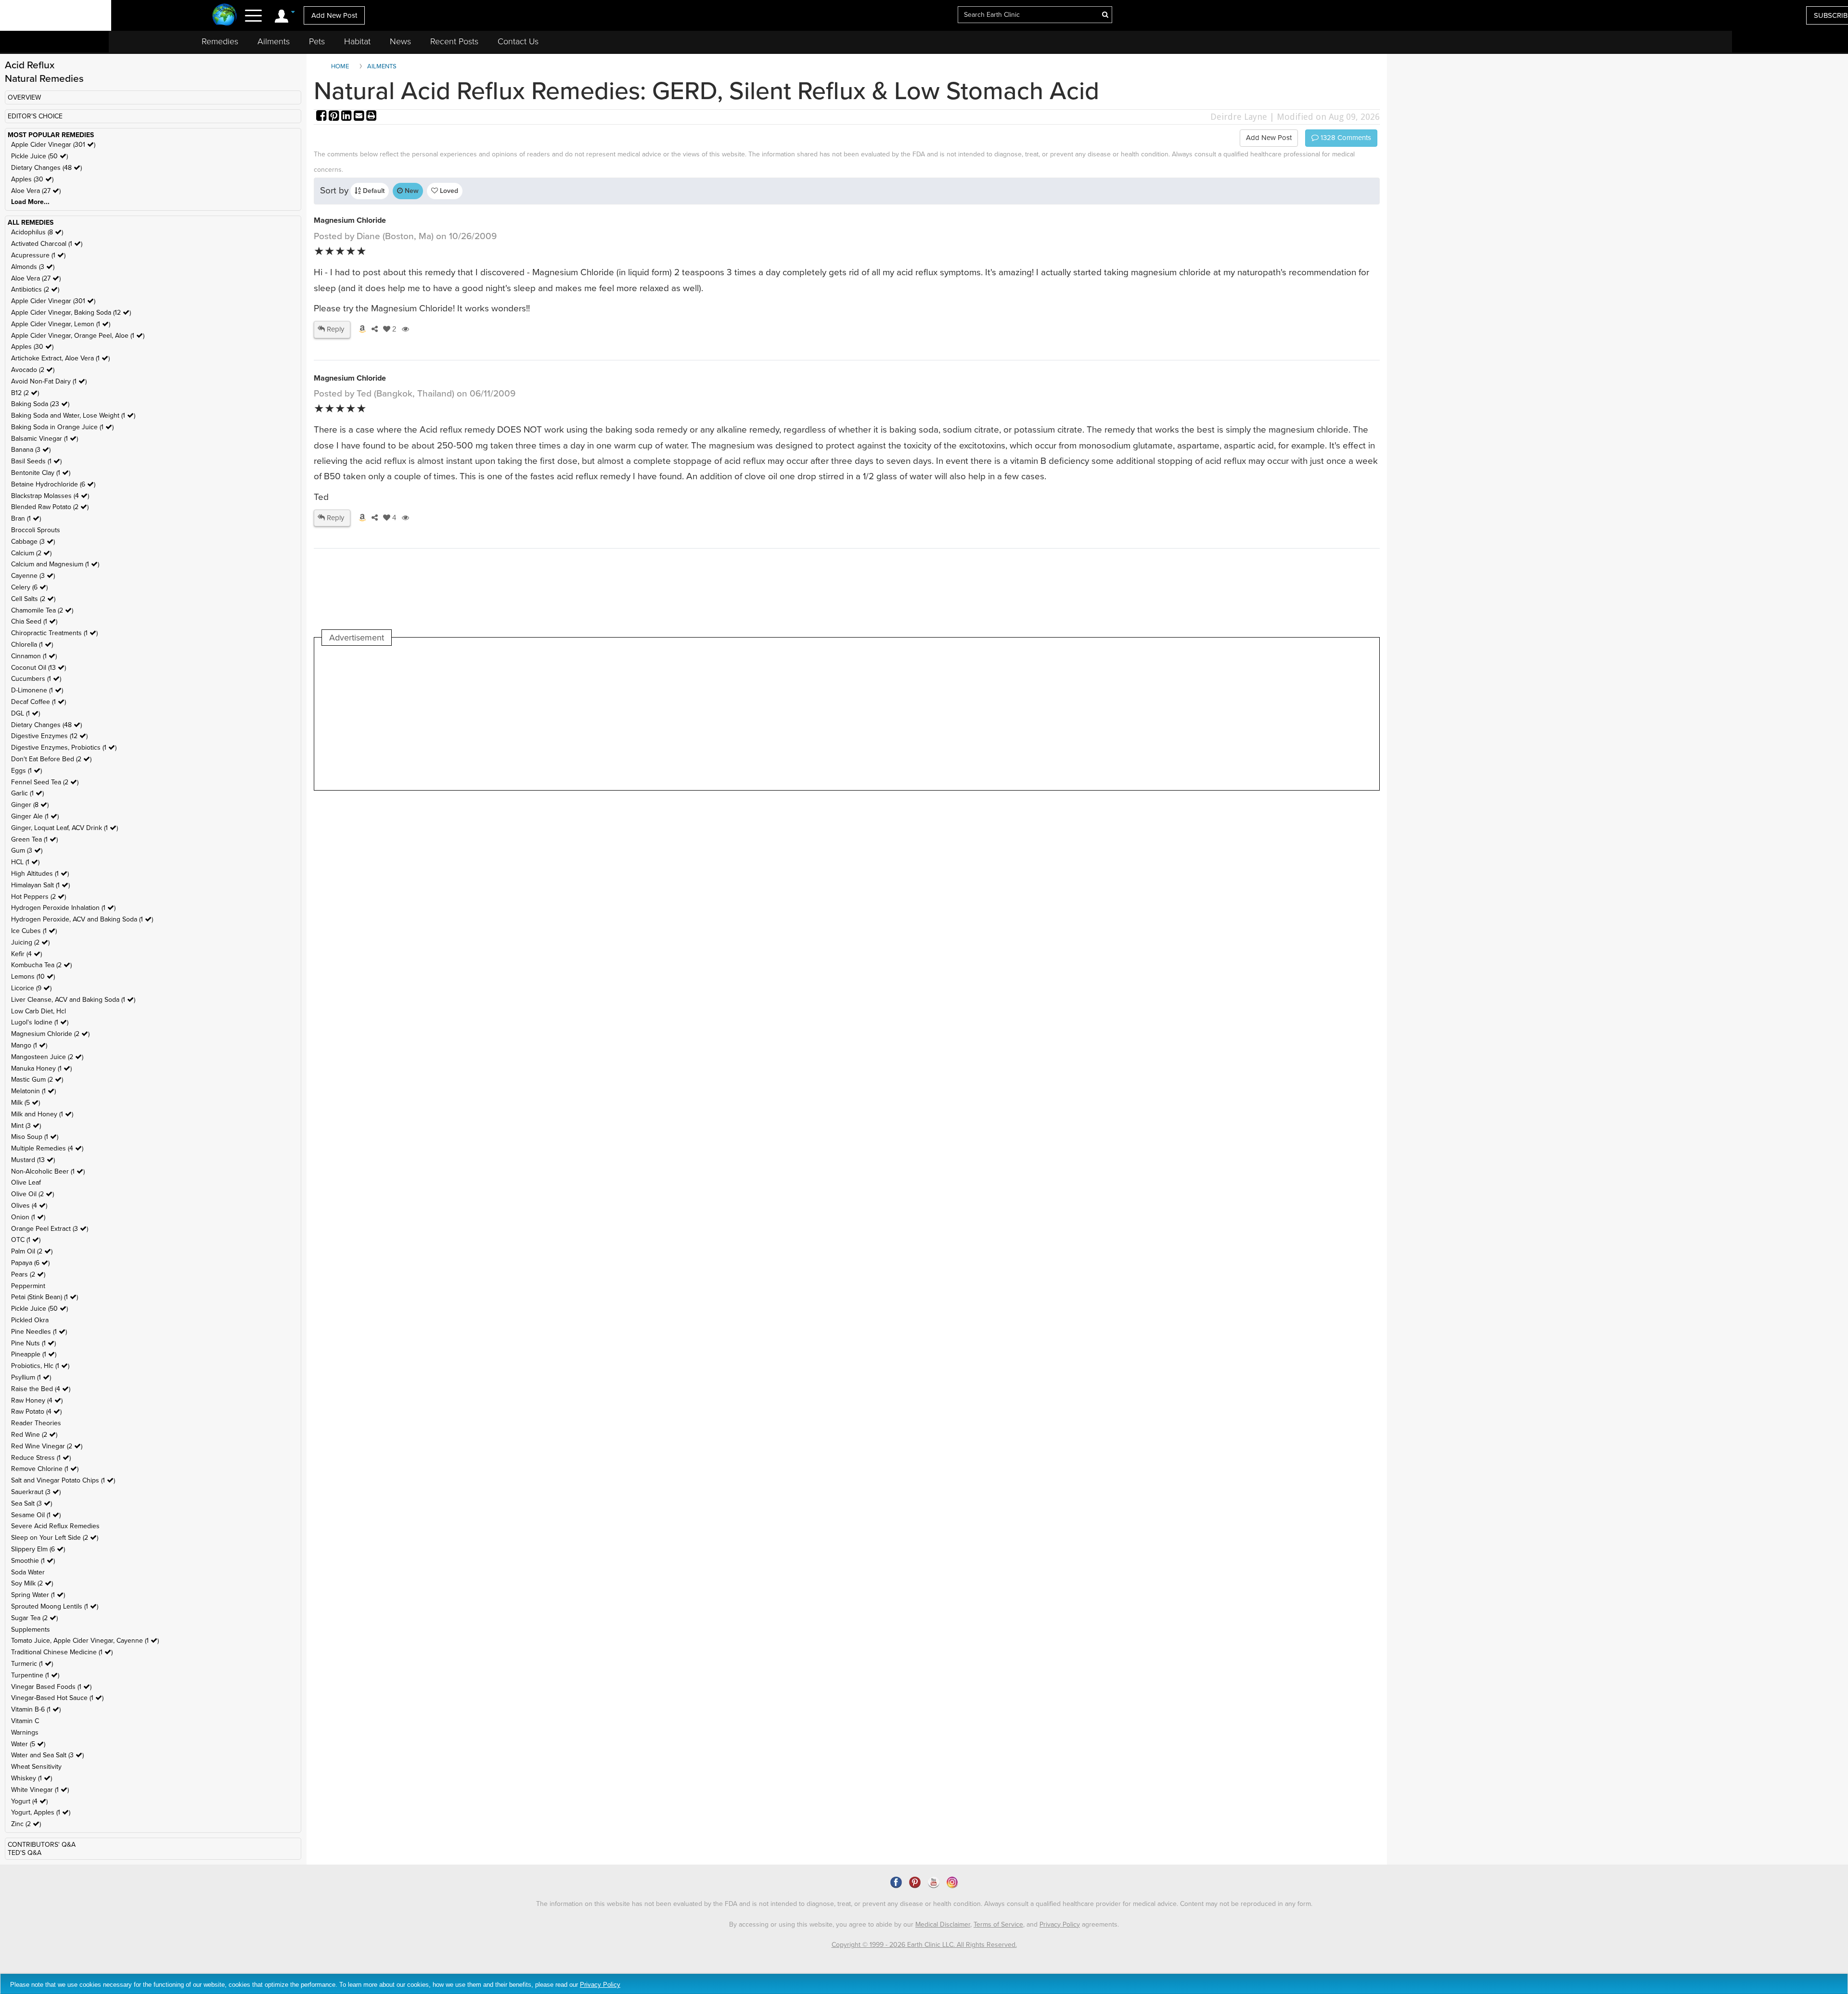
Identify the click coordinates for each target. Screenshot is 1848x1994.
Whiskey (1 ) (32, 1778)
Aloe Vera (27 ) (36, 191)
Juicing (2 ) (30, 942)
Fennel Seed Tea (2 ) (45, 782)
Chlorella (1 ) (32, 645)
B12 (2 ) (25, 393)
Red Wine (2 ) (34, 1435)
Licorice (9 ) (31, 988)
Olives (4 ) (29, 1206)
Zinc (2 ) (26, 1824)
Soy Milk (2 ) (32, 1583)
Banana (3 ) (31, 450)
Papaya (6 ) (30, 1263)
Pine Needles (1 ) (39, 1332)
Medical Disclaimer (943, 1924)
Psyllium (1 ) (31, 1377)
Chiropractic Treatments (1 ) (54, 633)
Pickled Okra (30, 1320)
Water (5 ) (28, 1744)
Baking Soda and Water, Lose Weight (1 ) (73, 415)
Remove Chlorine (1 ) (45, 1469)
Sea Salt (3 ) (32, 1503)
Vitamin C (25, 1721)
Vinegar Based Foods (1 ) (51, 1687)
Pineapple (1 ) (34, 1354)
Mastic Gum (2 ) (37, 1080)
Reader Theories (36, 1423)
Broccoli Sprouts (36, 530)
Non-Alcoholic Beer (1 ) (48, 1171)
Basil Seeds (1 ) (36, 461)
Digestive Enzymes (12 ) (49, 736)
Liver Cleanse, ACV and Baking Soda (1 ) (73, 1000)
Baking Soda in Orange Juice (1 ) (62, 427)
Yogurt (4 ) (29, 1801)
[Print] (372, 117)
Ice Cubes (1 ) (34, 931)
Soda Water (28, 1572)
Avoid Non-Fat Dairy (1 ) (49, 381)
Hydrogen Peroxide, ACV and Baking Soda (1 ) (82, 919)
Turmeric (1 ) (32, 1664)
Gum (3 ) (27, 850)
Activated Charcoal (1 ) (47, 244)
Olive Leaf (26, 1182)
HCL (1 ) (25, 862)
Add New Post (334, 15)
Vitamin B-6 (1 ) (36, 1709)
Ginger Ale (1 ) (35, 816)
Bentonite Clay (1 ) (41, 473)
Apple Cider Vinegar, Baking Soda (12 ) (71, 313)
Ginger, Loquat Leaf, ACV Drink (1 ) (64, 828)
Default (373, 191)
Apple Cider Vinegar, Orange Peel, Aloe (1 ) (78, 336)
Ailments (274, 41)
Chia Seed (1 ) (34, 621)
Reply (334, 329)
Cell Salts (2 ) (33, 599)
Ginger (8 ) (30, 805)
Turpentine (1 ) (35, 1675)
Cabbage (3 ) (33, 542)
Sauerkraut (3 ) (36, 1492)
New (411, 191)
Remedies (220, 41)
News (400, 41)
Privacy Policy (1060, 1924)
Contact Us (518, 41)
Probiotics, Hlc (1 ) (40, 1366)
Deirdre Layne (1239, 117)
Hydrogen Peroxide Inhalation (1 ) (63, 908)
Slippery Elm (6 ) (38, 1549)
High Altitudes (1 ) (40, 874)
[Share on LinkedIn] (347, 117)
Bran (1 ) (26, 518)
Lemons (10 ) (33, 977)
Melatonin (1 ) (33, 1091)
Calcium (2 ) (31, 553)
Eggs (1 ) (26, 771)
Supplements (31, 1630)
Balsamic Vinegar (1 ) (45, 439)
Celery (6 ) (29, 587)
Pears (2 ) (28, 1274)
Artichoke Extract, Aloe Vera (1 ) (60, 358)
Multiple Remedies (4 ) (47, 1148)
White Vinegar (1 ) (40, 1790)
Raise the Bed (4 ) (41, 1389)
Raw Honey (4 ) (37, 1400)
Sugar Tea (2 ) (34, 1618)
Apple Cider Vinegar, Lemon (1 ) (61, 324)
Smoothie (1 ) (33, 1561)
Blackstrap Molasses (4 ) (50, 496)
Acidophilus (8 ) (37, 232)
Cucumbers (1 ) (36, 679)
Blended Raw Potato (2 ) (50, 507)
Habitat (357, 41)
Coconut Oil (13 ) (38, 668)
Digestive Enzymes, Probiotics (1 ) (64, 748)
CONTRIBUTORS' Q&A (42, 1845)
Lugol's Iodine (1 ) (40, 1022)
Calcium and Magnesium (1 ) (55, 564)
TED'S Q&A (25, 1853)
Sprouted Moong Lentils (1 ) (55, 1606)
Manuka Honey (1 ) (41, 1068)
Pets (317, 41)
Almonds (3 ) (33, 267)
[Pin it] (335, 117)
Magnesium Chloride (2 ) (50, 1034)
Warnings (25, 1732)
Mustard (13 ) (33, 1160)
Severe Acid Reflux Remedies (55, 1526)
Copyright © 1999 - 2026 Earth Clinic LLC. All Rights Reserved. (924, 1945)
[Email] (360, 117)
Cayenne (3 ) (33, 576)
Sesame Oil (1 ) (36, 1515)
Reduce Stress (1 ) (41, 1458)
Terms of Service (998, 1924)
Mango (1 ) (29, 1045)
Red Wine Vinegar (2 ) (47, 1446)
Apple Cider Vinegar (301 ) (53, 145)
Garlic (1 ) (27, 793)
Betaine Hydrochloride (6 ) (53, 484)
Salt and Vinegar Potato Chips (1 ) (63, 1480)
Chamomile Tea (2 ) (42, 610)
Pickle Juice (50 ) (39, 156)
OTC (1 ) (26, 1240)
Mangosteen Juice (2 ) (47, 1057)
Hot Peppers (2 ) (38, 897)
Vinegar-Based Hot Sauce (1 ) (57, 1698)
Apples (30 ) (32, 179)
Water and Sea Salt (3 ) (47, 1755)
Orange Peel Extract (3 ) (50, 1229)
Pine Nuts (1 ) (33, 1343)
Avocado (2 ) (33, 370)
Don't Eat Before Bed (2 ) (51, 759)
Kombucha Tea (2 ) (41, 965)
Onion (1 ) (28, 1217)
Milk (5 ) (26, 1103)
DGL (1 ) (26, 713)
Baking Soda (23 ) (40, 404)
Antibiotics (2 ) (35, 289)
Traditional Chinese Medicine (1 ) (62, 1652)
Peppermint (28, 1286)
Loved (448, 191)
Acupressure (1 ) (38, 255)
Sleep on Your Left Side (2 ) (55, 1538)
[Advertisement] (497, 718)
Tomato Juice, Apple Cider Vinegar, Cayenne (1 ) (85, 1641)
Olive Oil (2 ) (32, 1194)
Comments (1345, 138)
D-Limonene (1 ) (37, 690)
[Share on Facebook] (322, 117)
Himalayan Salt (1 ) (40, 885)
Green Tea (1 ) (34, 839)
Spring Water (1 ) (38, 1595)
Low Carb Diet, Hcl (38, 1011)
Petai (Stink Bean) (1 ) (45, 1297)
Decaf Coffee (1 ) (38, 702)
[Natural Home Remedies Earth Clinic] (225, 16)
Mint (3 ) (26, 1126)
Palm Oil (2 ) (32, 1251)
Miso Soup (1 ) (35, 1137)
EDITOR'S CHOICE (35, 116)
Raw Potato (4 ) (36, 1412)
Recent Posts (454, 41)
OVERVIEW (24, 97)
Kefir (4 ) (26, 954)
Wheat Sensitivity (36, 1767)
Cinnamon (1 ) (34, 656)
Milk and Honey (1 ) (42, 1114)
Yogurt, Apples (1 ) (41, 1812)
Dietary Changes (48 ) (46, 168)
